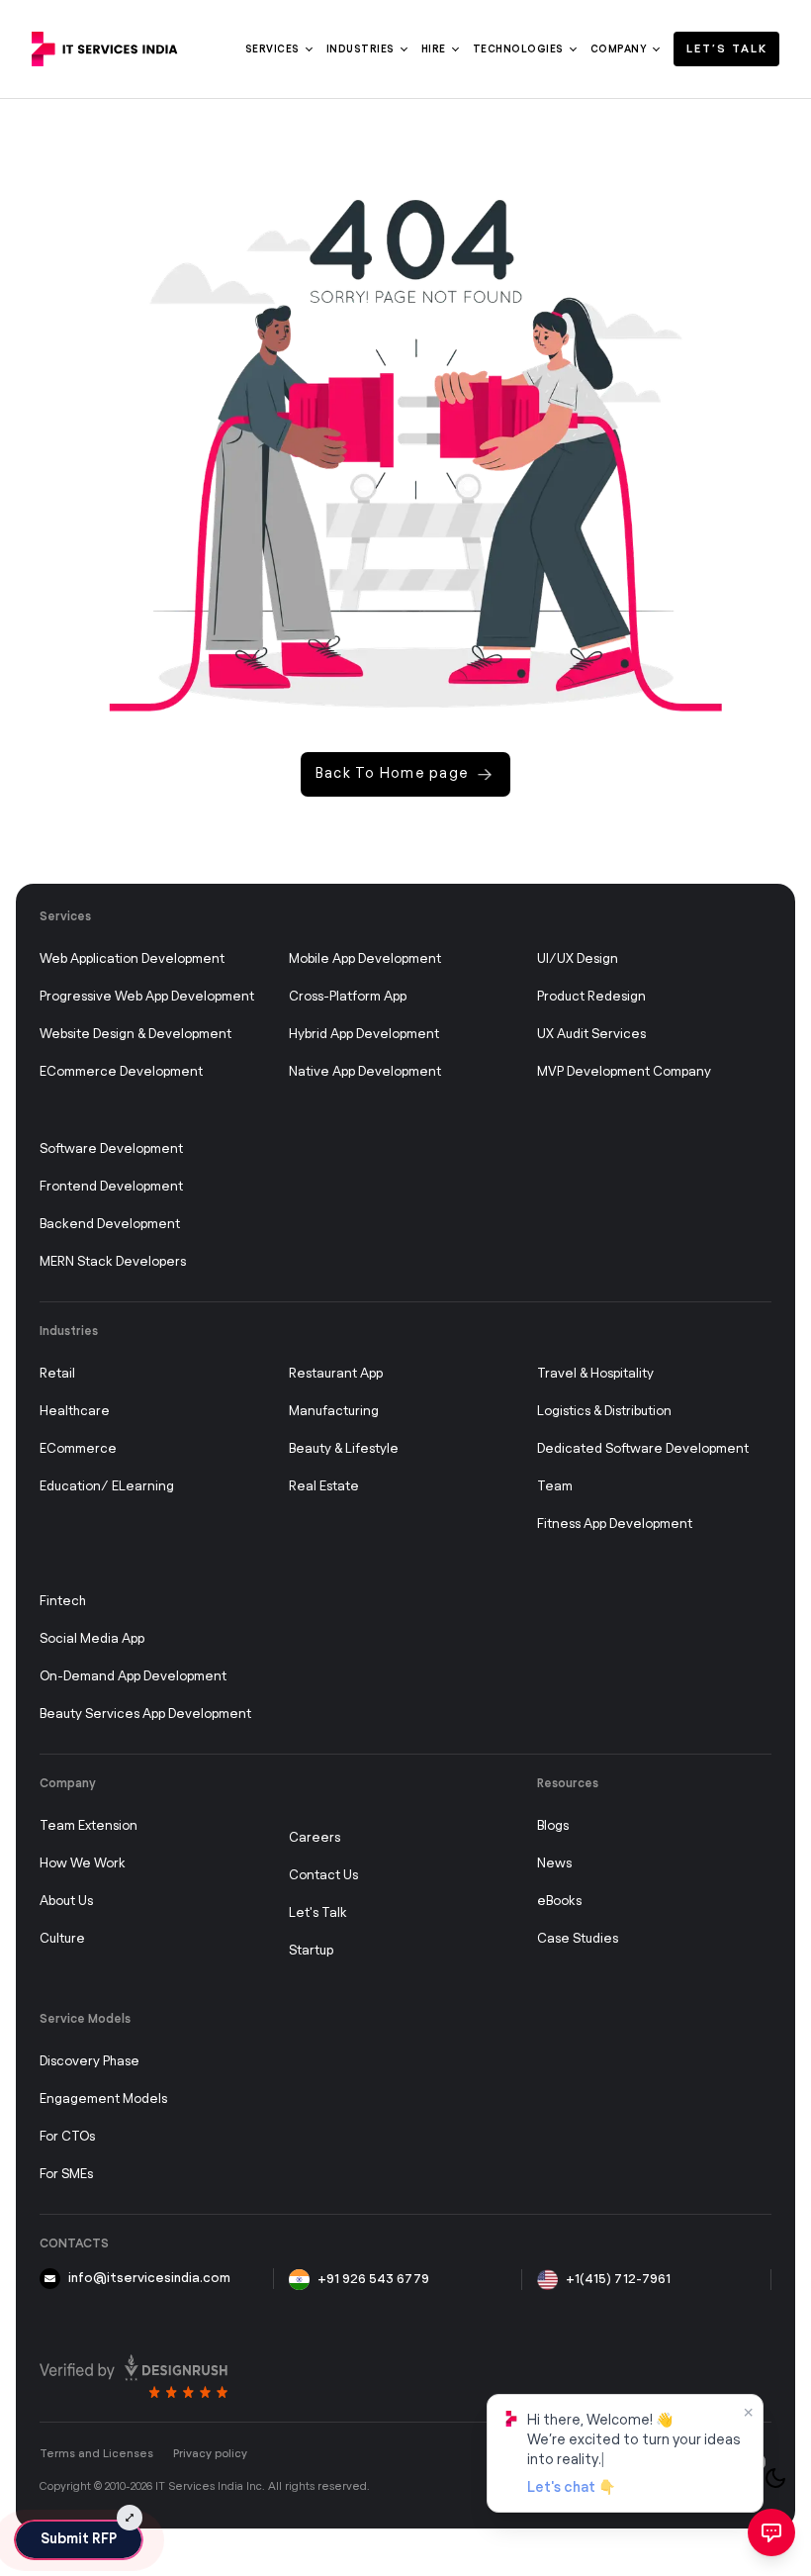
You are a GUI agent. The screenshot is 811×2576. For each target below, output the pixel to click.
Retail (57, 1374)
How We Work (83, 1864)
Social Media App (92, 1639)
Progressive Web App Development (147, 997)
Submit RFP (79, 2539)
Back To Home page (392, 774)
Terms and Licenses (96, 2454)
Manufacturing (334, 1412)
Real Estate (324, 1487)
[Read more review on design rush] (134, 2376)
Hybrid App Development (364, 1035)
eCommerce (78, 1449)
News (554, 1864)
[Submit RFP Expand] (130, 2518)
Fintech (63, 1602)
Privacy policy (210, 2454)
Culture (62, 1939)
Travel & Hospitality (595, 1374)
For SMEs (66, 2175)
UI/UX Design (578, 959)
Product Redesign (591, 997)
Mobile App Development (365, 959)
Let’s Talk (727, 49)
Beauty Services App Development (145, 1715)
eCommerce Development (121, 1072)
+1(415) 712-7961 (618, 2280)
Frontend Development (111, 1187)
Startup (311, 1951)
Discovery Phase (90, 2062)
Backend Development (110, 1225)
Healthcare (75, 1412)
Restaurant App (336, 1374)
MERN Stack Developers (113, 1262)
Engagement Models (103, 2099)
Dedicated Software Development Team (643, 1468)
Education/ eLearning (107, 1487)
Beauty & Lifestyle (344, 1449)
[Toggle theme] (775, 2478)
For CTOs (67, 2137)
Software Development (111, 1149)
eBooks (559, 1902)
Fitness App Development (615, 1525)
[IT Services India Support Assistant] (771, 2532)
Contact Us (323, 1876)
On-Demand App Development (133, 1677)
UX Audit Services (591, 1035)
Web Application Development (132, 959)
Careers (315, 1838)
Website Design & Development (135, 1035)
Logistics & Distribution (604, 1412)
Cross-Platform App (348, 997)
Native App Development (365, 1072)
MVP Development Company (624, 1072)
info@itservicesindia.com (149, 2279)
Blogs (553, 1826)
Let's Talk (318, 1913)
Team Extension (89, 1826)
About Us (66, 1902)
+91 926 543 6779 (373, 2280)
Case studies (578, 1939)
